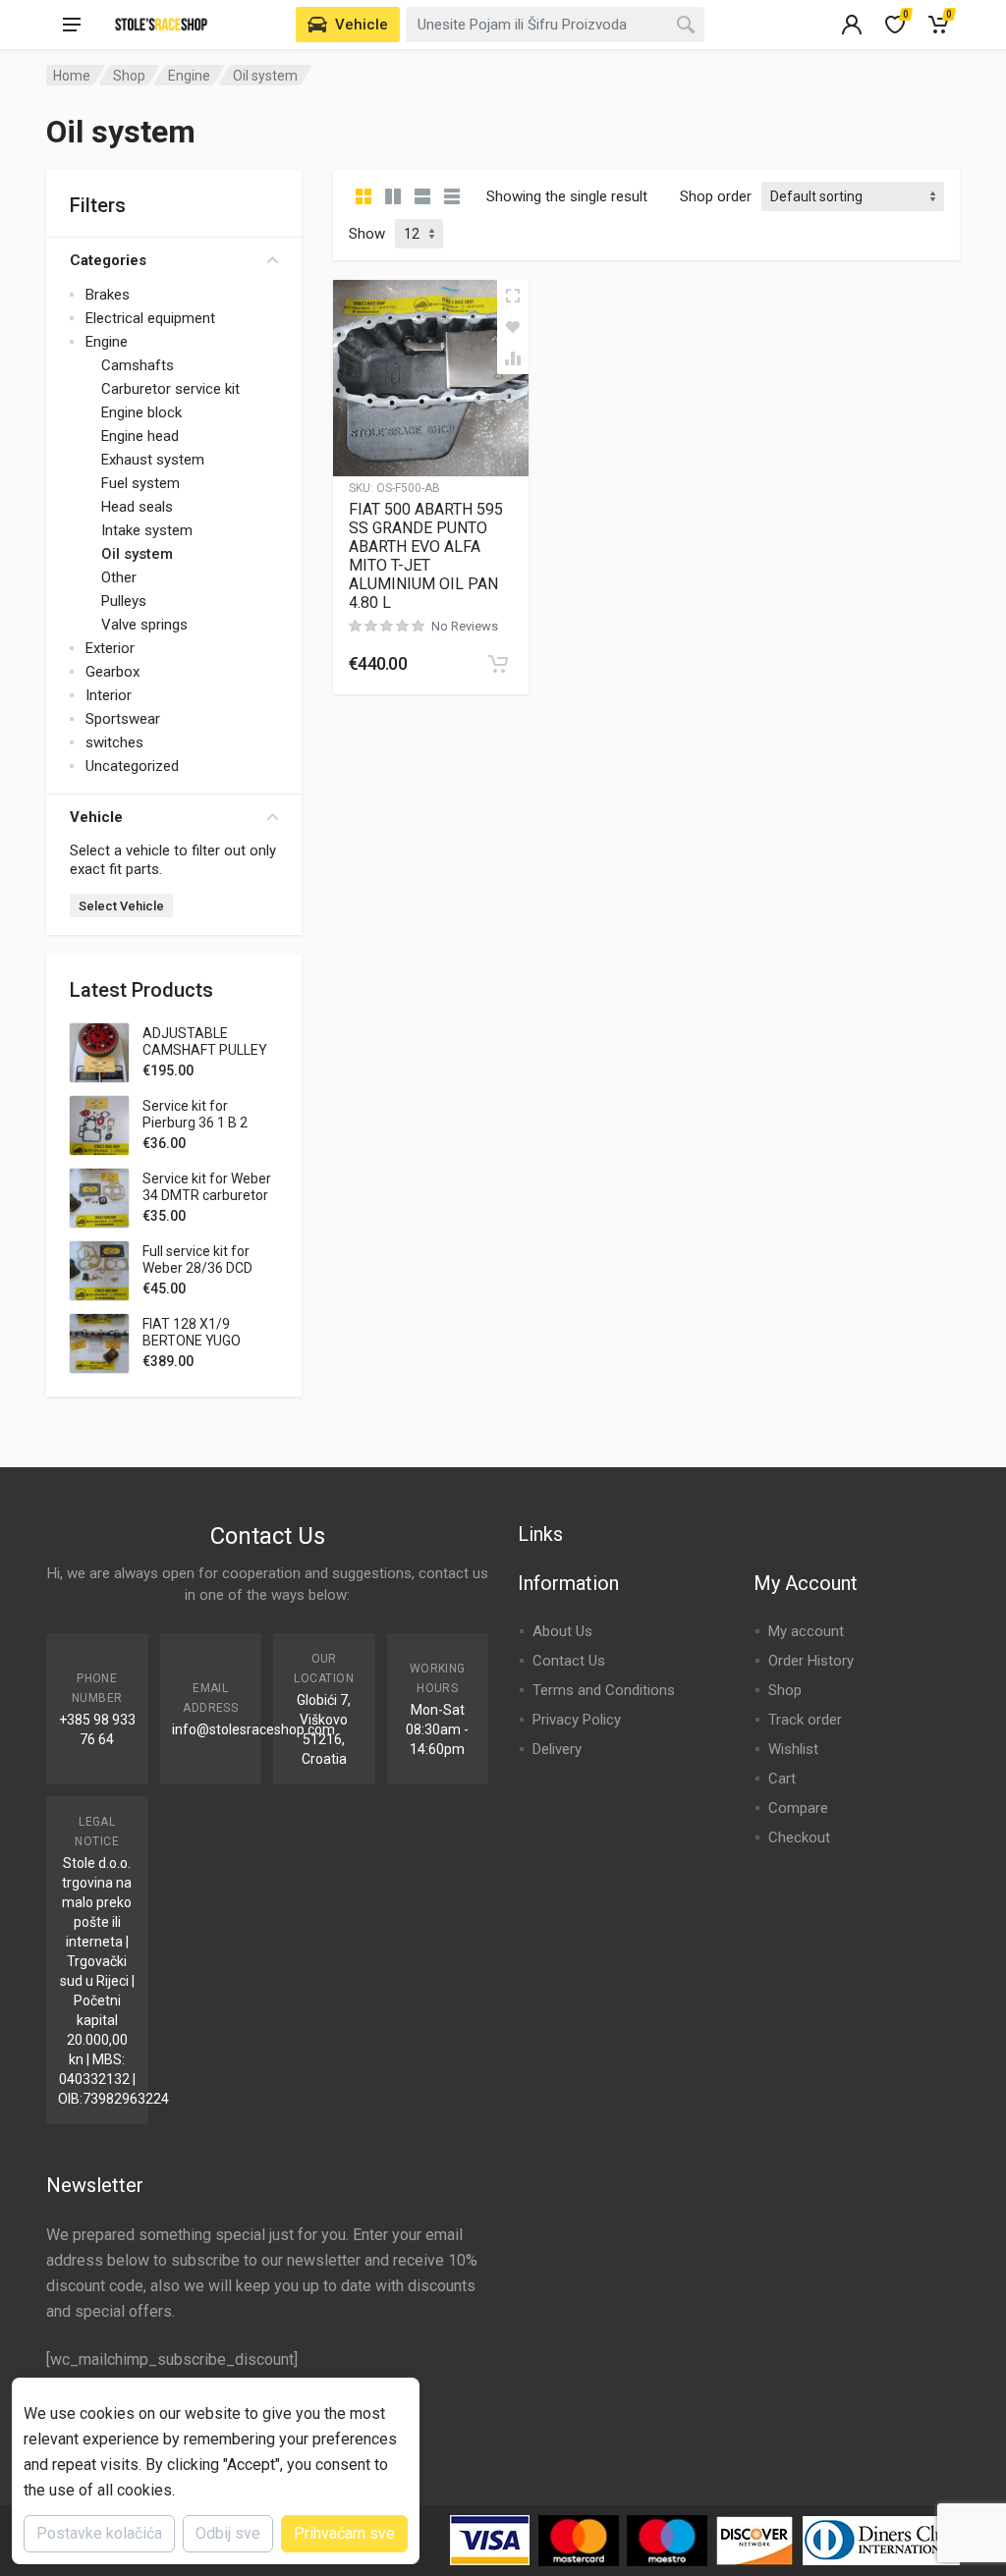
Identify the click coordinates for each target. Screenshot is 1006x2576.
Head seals (137, 507)
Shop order (716, 196)
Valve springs (144, 625)
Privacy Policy (577, 1720)
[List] (422, 196)
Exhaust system (153, 460)
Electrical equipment (150, 318)
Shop (129, 76)
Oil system (137, 554)
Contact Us (569, 1661)
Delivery (557, 1749)
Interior (109, 695)
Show (367, 234)
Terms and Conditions (604, 1690)
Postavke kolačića (99, 2533)
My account (806, 1631)
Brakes (108, 295)
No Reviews (465, 626)
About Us (562, 1631)
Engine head (140, 436)
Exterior (110, 648)
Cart (782, 1779)
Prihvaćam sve (344, 2533)
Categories (108, 260)
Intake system (147, 530)
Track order (805, 1720)
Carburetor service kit (170, 389)
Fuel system (140, 483)
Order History (811, 1661)
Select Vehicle (121, 906)
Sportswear (123, 719)
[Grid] (363, 196)
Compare (798, 1808)
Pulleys (124, 601)
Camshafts (138, 365)
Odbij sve (228, 2533)
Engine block (141, 412)
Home (72, 76)
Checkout (799, 1837)
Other (119, 577)
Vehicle (96, 817)
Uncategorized (132, 766)
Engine (189, 76)
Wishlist (793, 1749)
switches (114, 742)
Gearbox (112, 672)
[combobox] (555, 25)
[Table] (452, 196)
